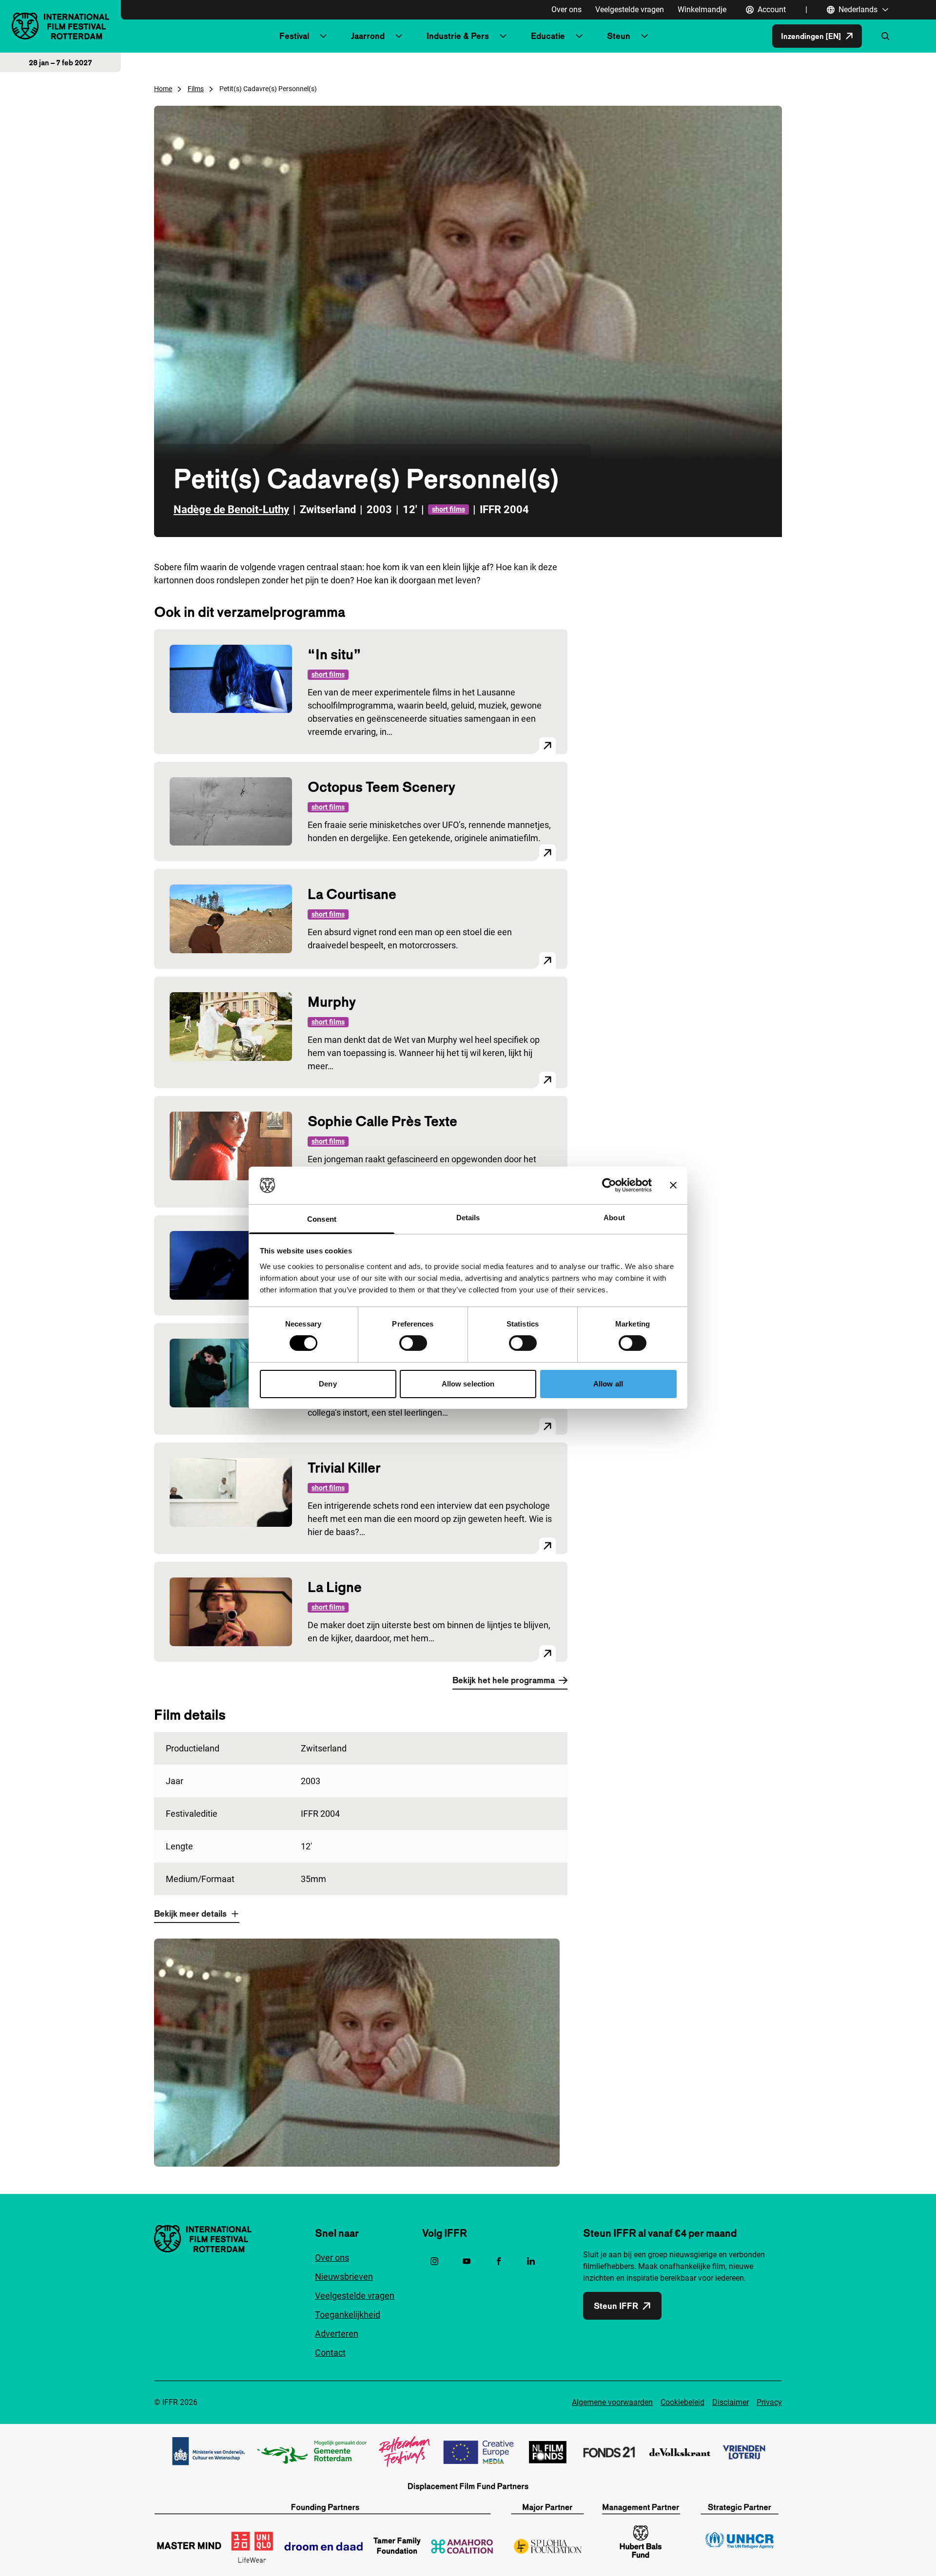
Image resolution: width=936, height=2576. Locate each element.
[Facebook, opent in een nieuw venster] (499, 2261)
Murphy (332, 1002)
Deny (328, 1384)
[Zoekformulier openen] (885, 36)
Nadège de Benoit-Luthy (231, 509)
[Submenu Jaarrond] (399, 36)
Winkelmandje (702, 10)
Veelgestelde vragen (630, 10)
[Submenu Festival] (323, 36)
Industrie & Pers (458, 36)
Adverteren (337, 2334)
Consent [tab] (322, 1219)
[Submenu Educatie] (579, 36)
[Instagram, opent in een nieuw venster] (434, 2261)
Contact (330, 2353)
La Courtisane (352, 894)
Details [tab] (468, 1218)
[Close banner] (673, 1185)
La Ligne (335, 1587)
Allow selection (468, 1384)
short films (448, 509)
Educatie (548, 36)
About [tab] (614, 1218)
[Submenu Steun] (644, 36)
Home (163, 89)
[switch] (413, 1343)
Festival (294, 36)
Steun (619, 36)
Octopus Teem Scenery (381, 787)
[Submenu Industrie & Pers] (503, 36)
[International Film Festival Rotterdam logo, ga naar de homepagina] (60, 26)
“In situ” (334, 654)
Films (196, 89)
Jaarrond (368, 36)
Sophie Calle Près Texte (382, 1121)
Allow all (608, 1384)
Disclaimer (731, 2402)
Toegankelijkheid (348, 2315)
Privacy (769, 2402)
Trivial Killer (344, 1468)
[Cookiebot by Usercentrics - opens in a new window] (609, 1185)
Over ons (566, 10)
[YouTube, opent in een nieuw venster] (467, 2261)
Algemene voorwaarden (612, 2402)
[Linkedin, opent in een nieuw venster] (531, 2261)
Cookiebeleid (682, 2402)
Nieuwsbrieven (344, 2277)
